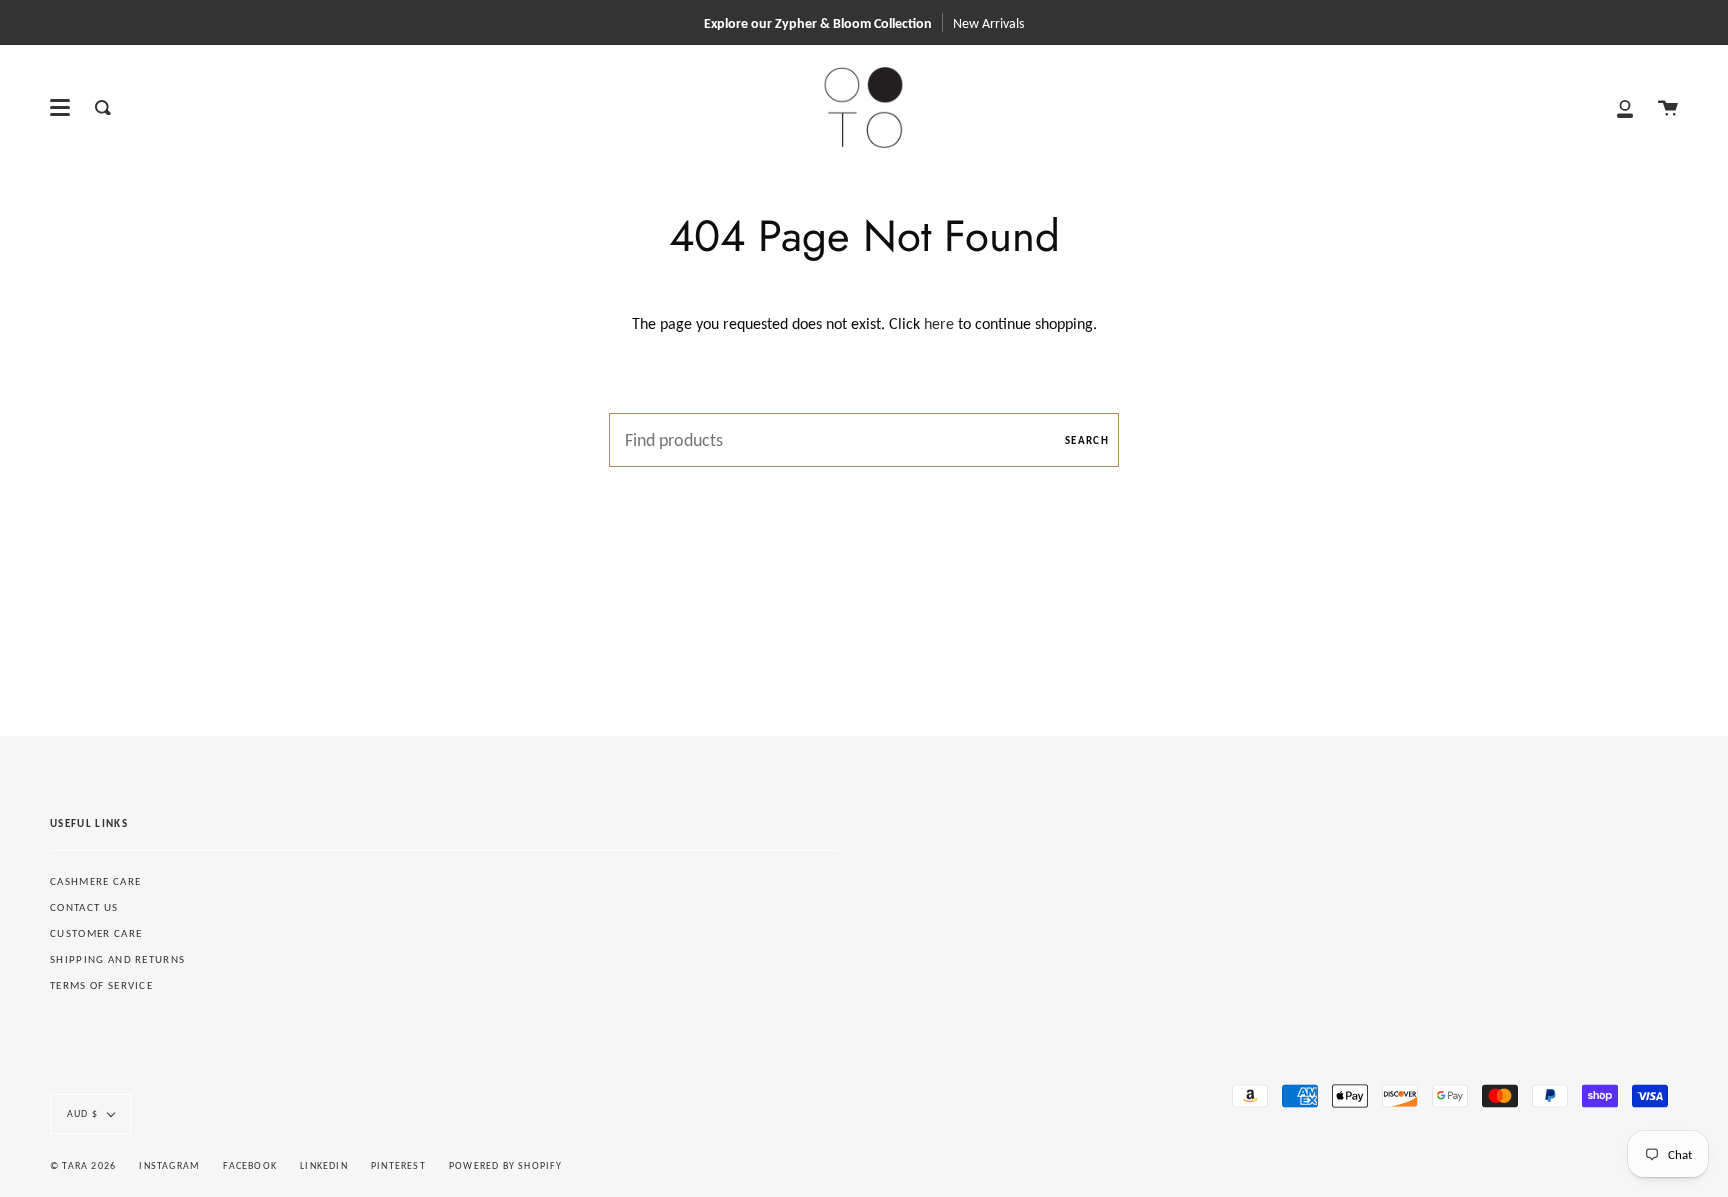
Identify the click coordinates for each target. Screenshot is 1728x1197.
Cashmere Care (95, 881)
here (939, 323)
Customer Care (96, 933)
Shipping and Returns (117, 959)
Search (1087, 440)
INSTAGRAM (169, 1165)
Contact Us (84, 907)
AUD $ (82, 1113)
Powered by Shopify (506, 1165)
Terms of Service (101, 985)
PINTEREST (398, 1165)
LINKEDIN (324, 1165)
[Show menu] (60, 108)
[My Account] (1625, 107)
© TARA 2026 (83, 1165)
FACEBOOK (250, 1165)
